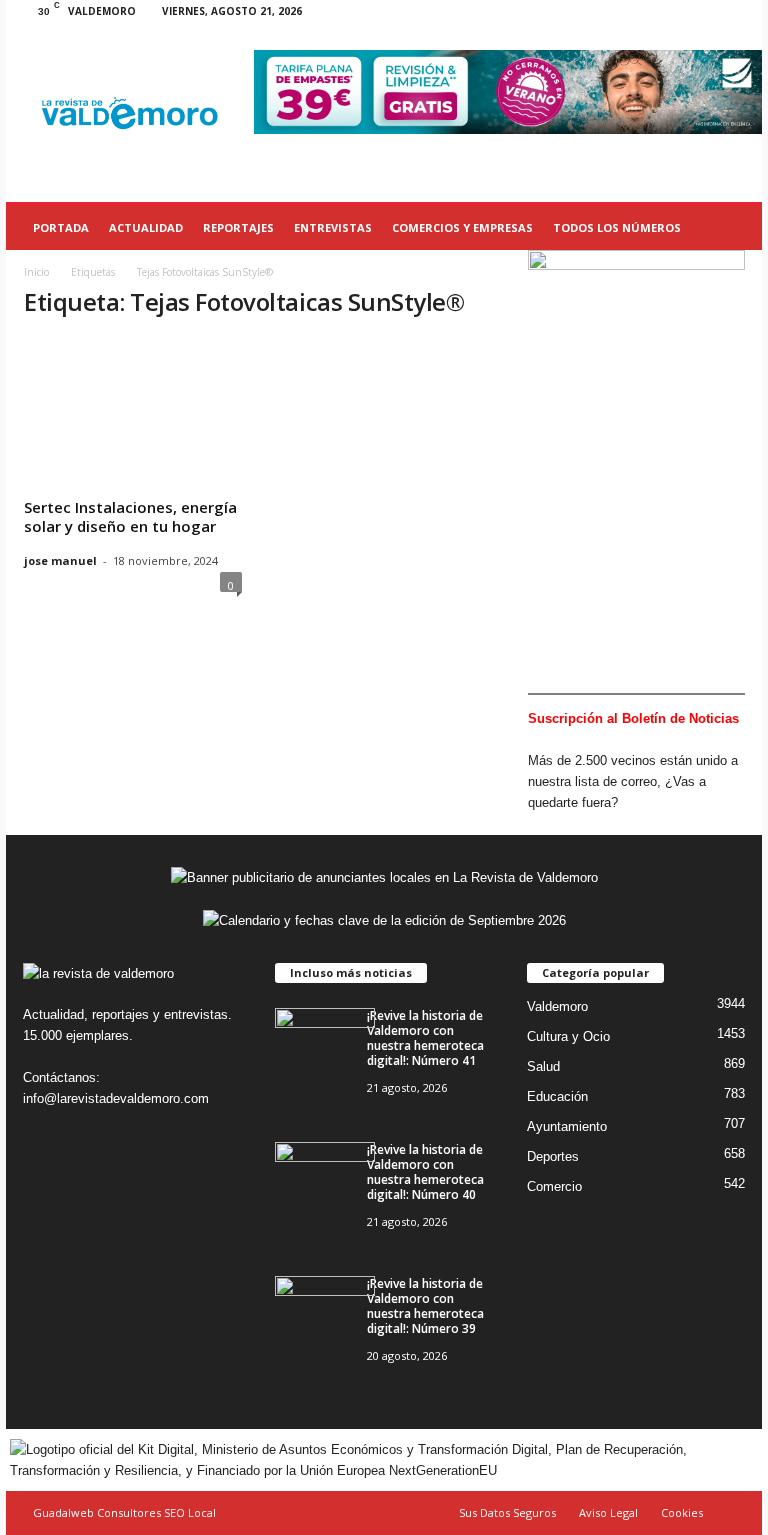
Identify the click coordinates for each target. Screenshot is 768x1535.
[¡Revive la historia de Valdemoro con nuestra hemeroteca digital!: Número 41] (325, 1045)
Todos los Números (617, 227)
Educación (557, 1096)
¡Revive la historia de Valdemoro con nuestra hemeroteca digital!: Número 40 (425, 1172)
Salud (543, 1066)
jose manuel (60, 560)
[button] (732, 228)
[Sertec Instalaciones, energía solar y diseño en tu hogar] (133, 402)
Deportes (553, 1156)
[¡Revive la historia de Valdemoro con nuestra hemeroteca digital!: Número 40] (325, 1179)
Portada (61, 227)
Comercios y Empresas (462, 227)
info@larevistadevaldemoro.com (116, 1098)
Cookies (682, 1512)
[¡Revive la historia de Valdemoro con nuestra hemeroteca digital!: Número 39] (325, 1313)
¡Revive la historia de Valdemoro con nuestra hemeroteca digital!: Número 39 (425, 1306)
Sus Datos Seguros (507, 1512)
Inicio (36, 272)
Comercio (554, 1186)
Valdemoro (557, 1006)
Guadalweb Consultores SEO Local (124, 1512)
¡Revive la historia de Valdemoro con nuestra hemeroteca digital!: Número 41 (425, 1038)
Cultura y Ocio (568, 1036)
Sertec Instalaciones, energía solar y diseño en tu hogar (130, 516)
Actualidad (146, 227)
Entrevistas (333, 227)
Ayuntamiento (567, 1126)
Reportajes (238, 227)
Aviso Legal (608, 1512)
